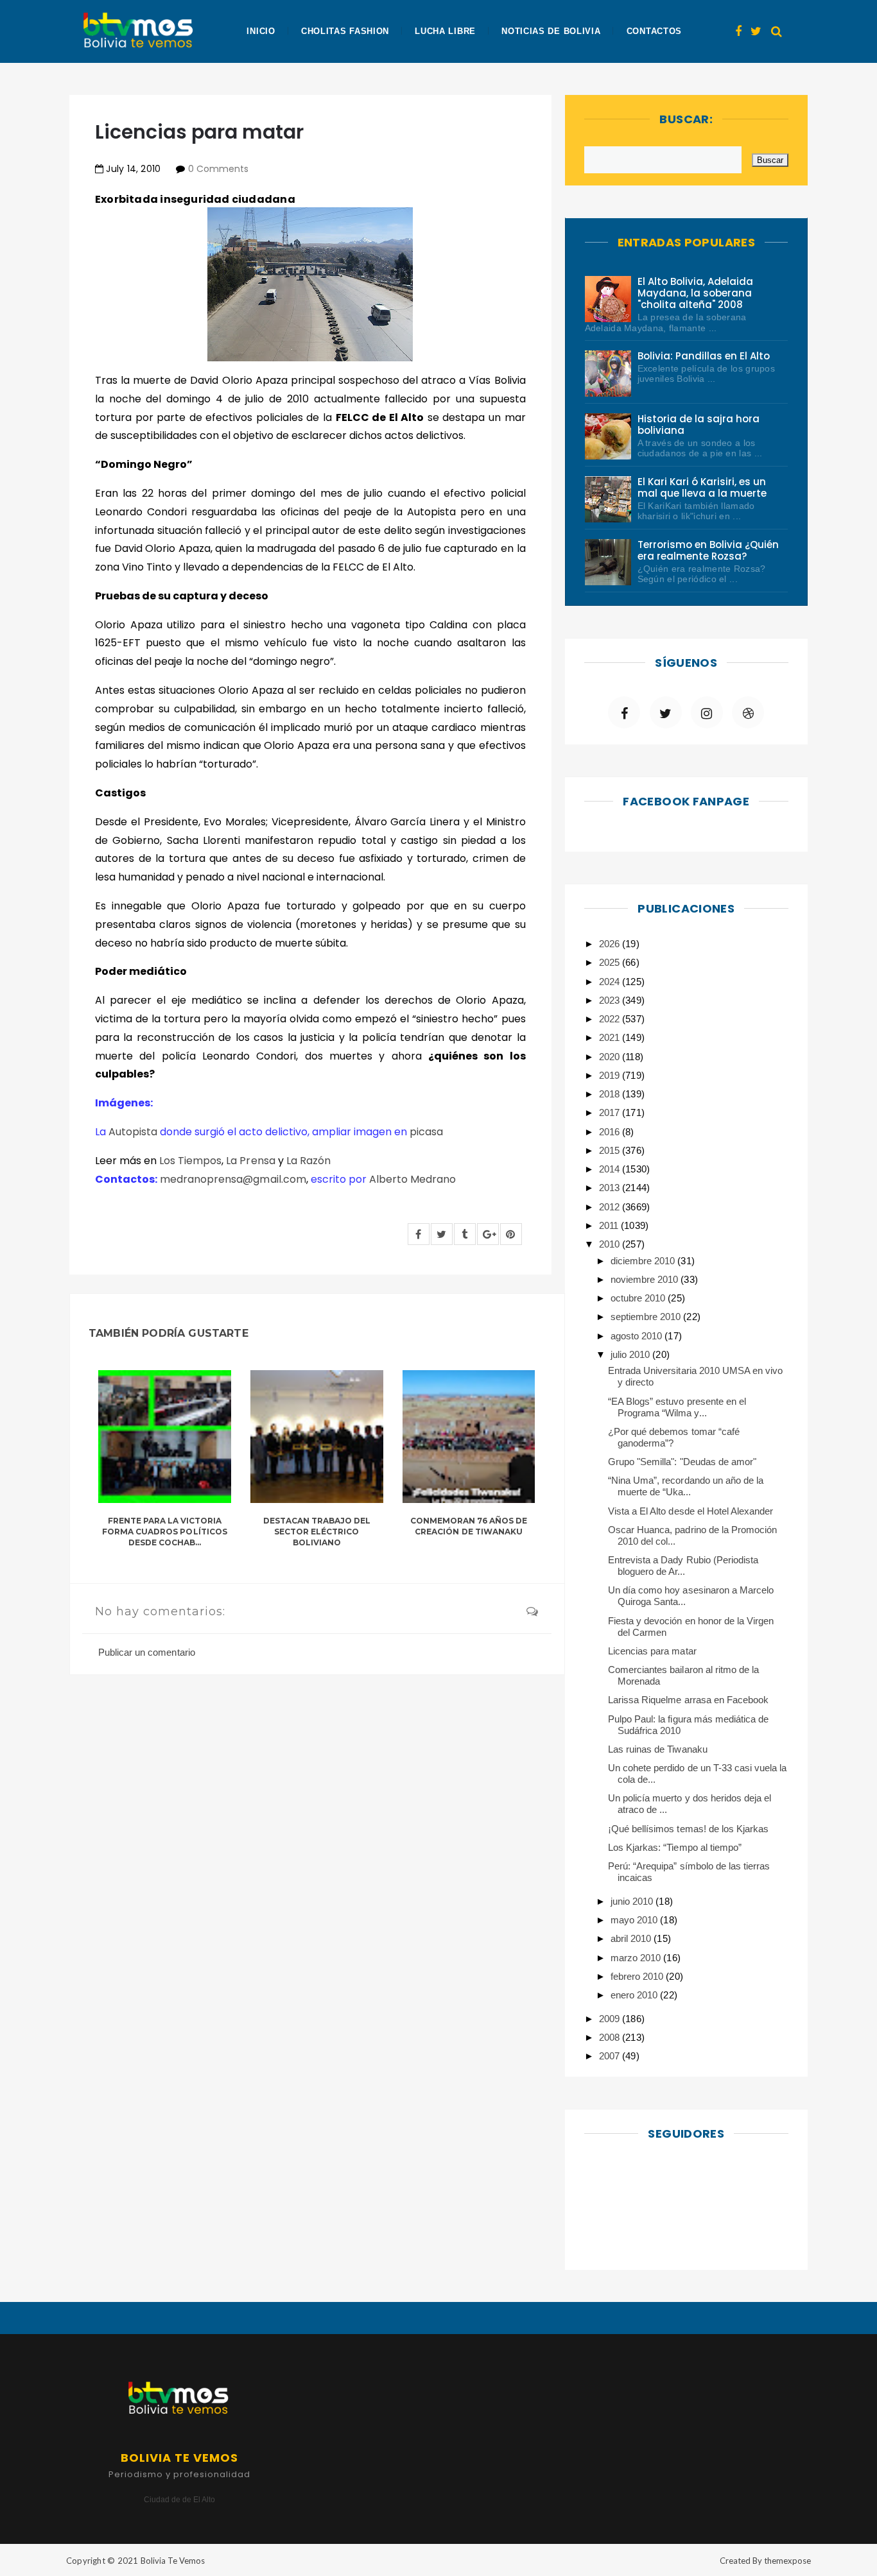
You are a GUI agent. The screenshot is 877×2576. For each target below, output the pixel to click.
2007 (611, 2056)
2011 (610, 1225)
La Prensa (250, 1161)
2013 (611, 1188)
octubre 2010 (639, 1298)
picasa (426, 1132)
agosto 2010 (638, 1336)
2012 (611, 1207)
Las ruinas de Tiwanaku (658, 1749)
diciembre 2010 (644, 1261)
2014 (611, 1169)
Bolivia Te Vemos (173, 2561)
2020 (611, 1057)
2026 (611, 944)
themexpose (787, 2561)
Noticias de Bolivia (551, 31)
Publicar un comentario (147, 1652)
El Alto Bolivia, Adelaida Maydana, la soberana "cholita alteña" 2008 (696, 293)
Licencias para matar (652, 1651)
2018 (611, 1094)
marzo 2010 (637, 1958)
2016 (611, 1132)
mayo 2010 (635, 1920)
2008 (611, 2037)
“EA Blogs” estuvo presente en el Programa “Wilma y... (677, 1407)
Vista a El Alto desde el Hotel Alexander (690, 1511)
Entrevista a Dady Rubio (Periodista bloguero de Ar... (683, 1566)
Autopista (133, 1132)
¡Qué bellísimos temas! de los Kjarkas (688, 1829)
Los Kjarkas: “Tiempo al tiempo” (675, 1847)
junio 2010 (633, 1901)
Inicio (261, 31)
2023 (611, 1000)
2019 (611, 1075)
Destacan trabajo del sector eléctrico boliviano (317, 1532)
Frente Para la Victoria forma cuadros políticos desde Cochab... (165, 1532)
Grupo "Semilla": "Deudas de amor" (682, 1462)
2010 (611, 1244)
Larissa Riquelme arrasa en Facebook (688, 1700)
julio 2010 (631, 1354)
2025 (611, 962)
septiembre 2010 (647, 1317)
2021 (611, 1037)
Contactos (654, 31)
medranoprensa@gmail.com (233, 1179)
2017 (611, 1112)
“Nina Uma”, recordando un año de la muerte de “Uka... (686, 1486)
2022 (611, 1019)
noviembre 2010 (646, 1279)
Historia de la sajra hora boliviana (699, 425)
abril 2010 (632, 1938)
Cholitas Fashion (345, 31)
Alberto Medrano (412, 1179)
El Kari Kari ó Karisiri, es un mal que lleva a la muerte (702, 487)
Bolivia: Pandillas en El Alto (704, 356)
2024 (611, 982)
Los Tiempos (190, 1161)
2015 (611, 1150)
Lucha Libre (445, 31)
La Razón (308, 1161)
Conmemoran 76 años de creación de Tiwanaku (469, 1526)
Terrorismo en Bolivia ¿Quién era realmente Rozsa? (708, 550)
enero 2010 (635, 1995)
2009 (611, 2019)
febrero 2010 (638, 1976)
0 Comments (218, 169)
